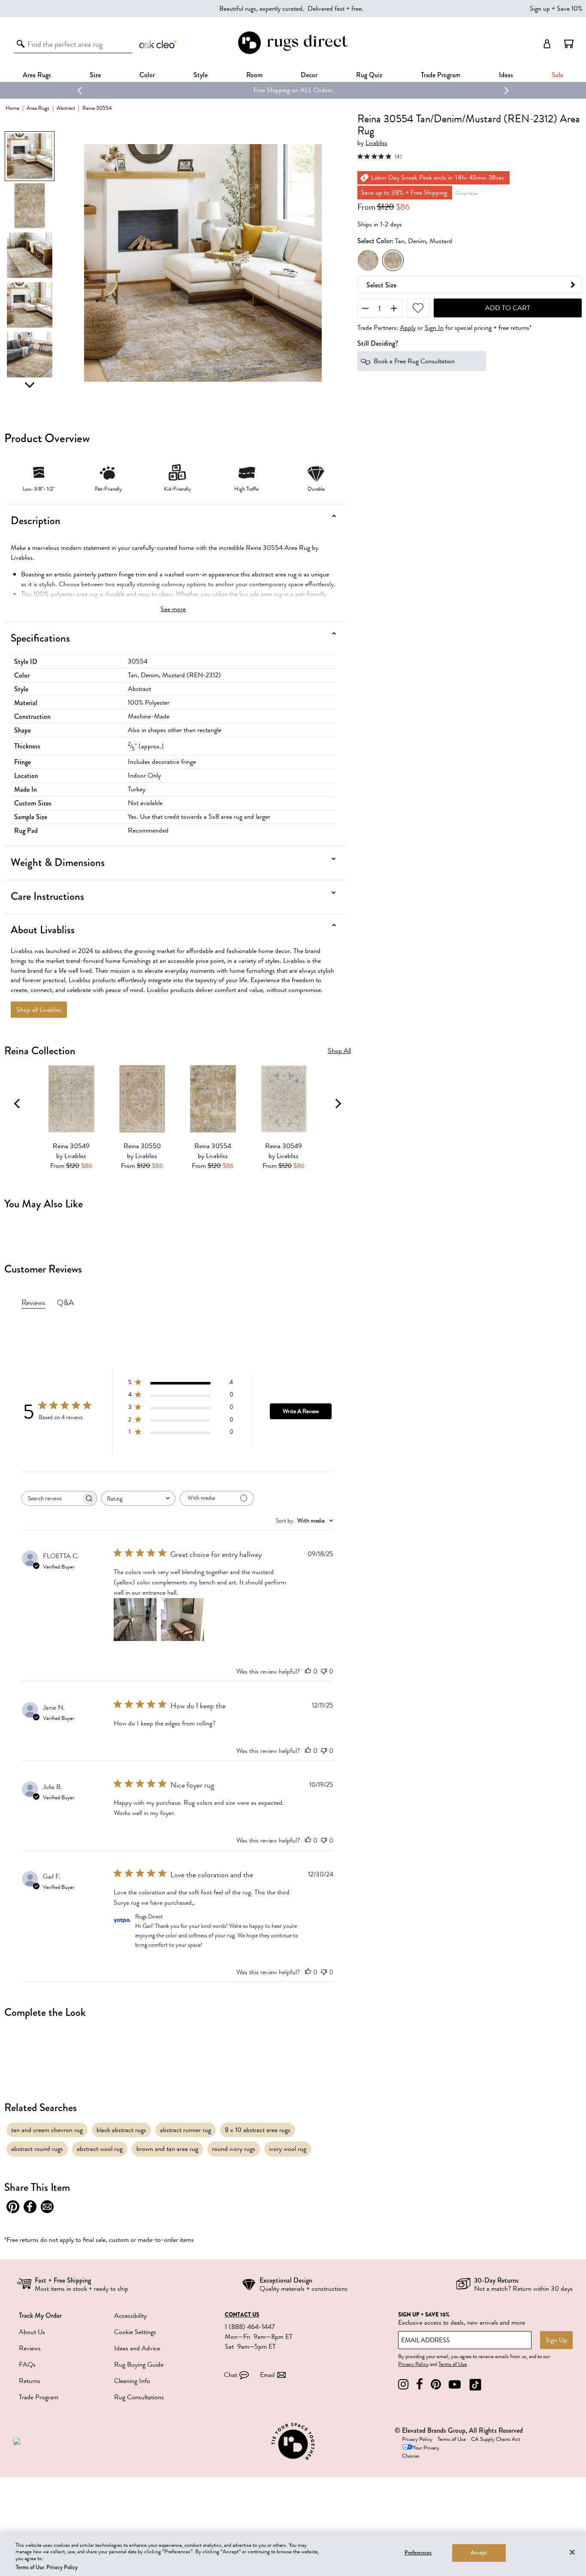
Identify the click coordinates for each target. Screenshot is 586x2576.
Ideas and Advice (137, 2348)
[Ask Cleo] (159, 44)
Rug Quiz (369, 75)
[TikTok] (475, 2384)
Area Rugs (37, 75)
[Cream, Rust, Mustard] (368, 260)
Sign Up (556, 2340)
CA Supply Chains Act (495, 2439)
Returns (30, 2381)
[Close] (572, 2552)
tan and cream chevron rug (47, 2130)
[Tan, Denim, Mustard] (393, 260)
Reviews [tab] (33, 1303)
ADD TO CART (508, 308)
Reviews (30, 2348)
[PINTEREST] (436, 2384)
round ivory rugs (234, 2149)
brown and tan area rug (167, 2149)
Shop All (339, 1051)
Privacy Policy (413, 2364)
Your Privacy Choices (421, 2452)
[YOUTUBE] (455, 2384)
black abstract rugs (121, 2130)
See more (173, 609)
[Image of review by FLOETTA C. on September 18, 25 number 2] (182, 1620)
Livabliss (376, 143)
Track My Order (40, 2315)
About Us (32, 2332)
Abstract (66, 108)
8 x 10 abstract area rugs (258, 2130)
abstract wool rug (100, 2149)
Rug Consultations (139, 2397)
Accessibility (130, 2316)
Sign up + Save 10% (556, 9)
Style (201, 75)
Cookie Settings (135, 2332)
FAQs (27, 2365)
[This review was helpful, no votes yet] (308, 1671)
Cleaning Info (132, 2381)
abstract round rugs (37, 2149)
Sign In (434, 328)
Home (12, 108)
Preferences (418, 2553)
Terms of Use (453, 2364)
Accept (479, 2553)
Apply (408, 328)
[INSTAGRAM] (403, 2384)
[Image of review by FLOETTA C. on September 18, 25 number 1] (135, 1620)
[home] (293, 53)
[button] (569, 44)
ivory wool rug (288, 2149)
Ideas (506, 75)
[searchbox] (51, 1498)
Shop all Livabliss (39, 1010)
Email (267, 2375)
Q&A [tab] (65, 1303)
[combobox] (138, 1498)
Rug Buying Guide (139, 2365)
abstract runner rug (186, 2130)
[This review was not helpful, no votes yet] (324, 1671)
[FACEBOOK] (420, 2384)
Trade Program (441, 75)
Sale (557, 75)
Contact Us (242, 2315)
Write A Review (301, 1411)
